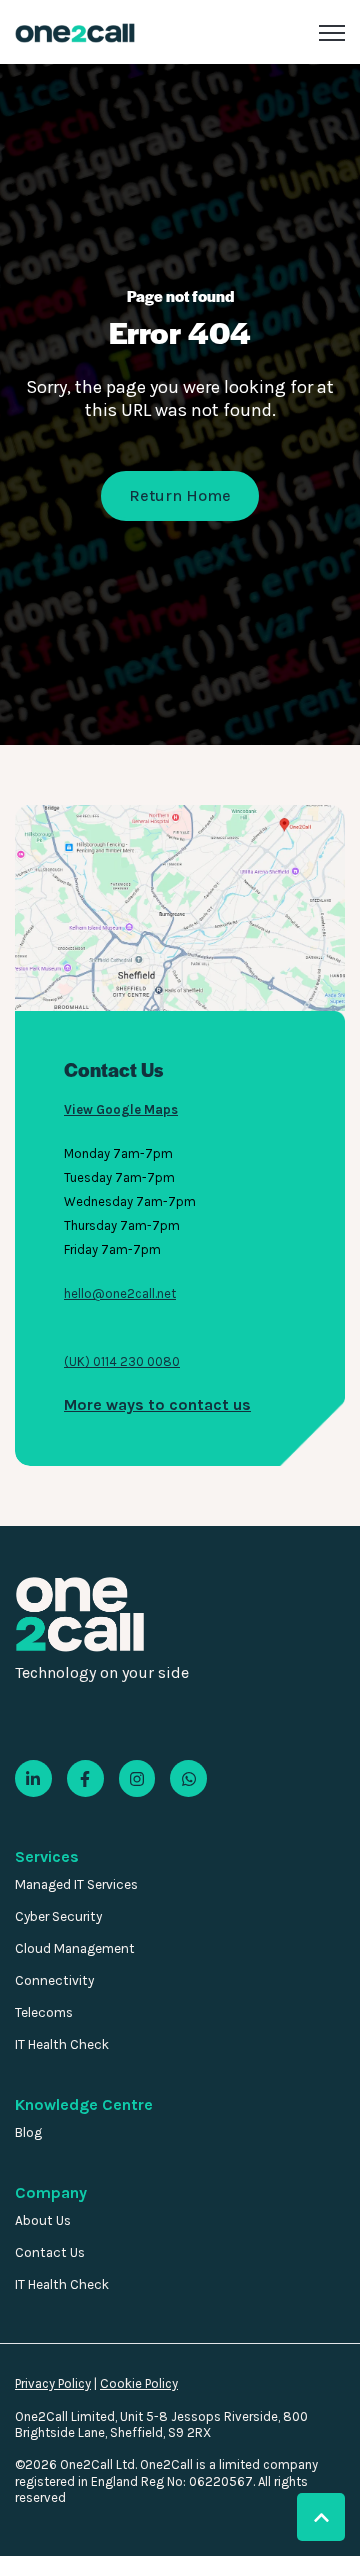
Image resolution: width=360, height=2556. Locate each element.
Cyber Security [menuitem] (58, 1916)
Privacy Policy (53, 2383)
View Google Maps (121, 1109)
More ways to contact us (157, 1404)
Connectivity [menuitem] (54, 1980)
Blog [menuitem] (28, 2132)
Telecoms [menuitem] (44, 2012)
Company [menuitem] (51, 2192)
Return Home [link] (180, 495)
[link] (75, 31)
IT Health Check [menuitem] (62, 2044)
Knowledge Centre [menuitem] (84, 2104)
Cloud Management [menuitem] (75, 1948)
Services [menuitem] (47, 1856)
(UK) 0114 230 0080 (122, 1361)
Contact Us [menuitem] (50, 2252)
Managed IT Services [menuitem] (76, 1884)
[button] (321, 2517)
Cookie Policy (139, 2383)
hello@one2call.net (120, 1293)
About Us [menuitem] (43, 2220)
